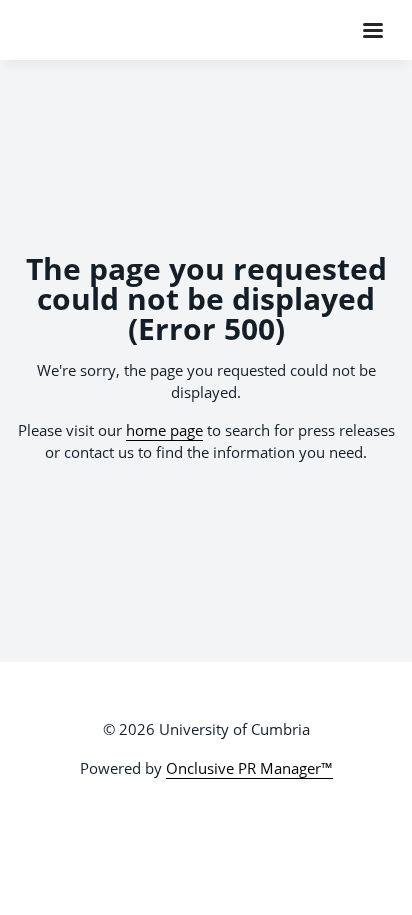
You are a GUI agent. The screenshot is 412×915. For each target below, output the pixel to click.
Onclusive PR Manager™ (249, 768)
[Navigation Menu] (373, 30)
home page (164, 430)
